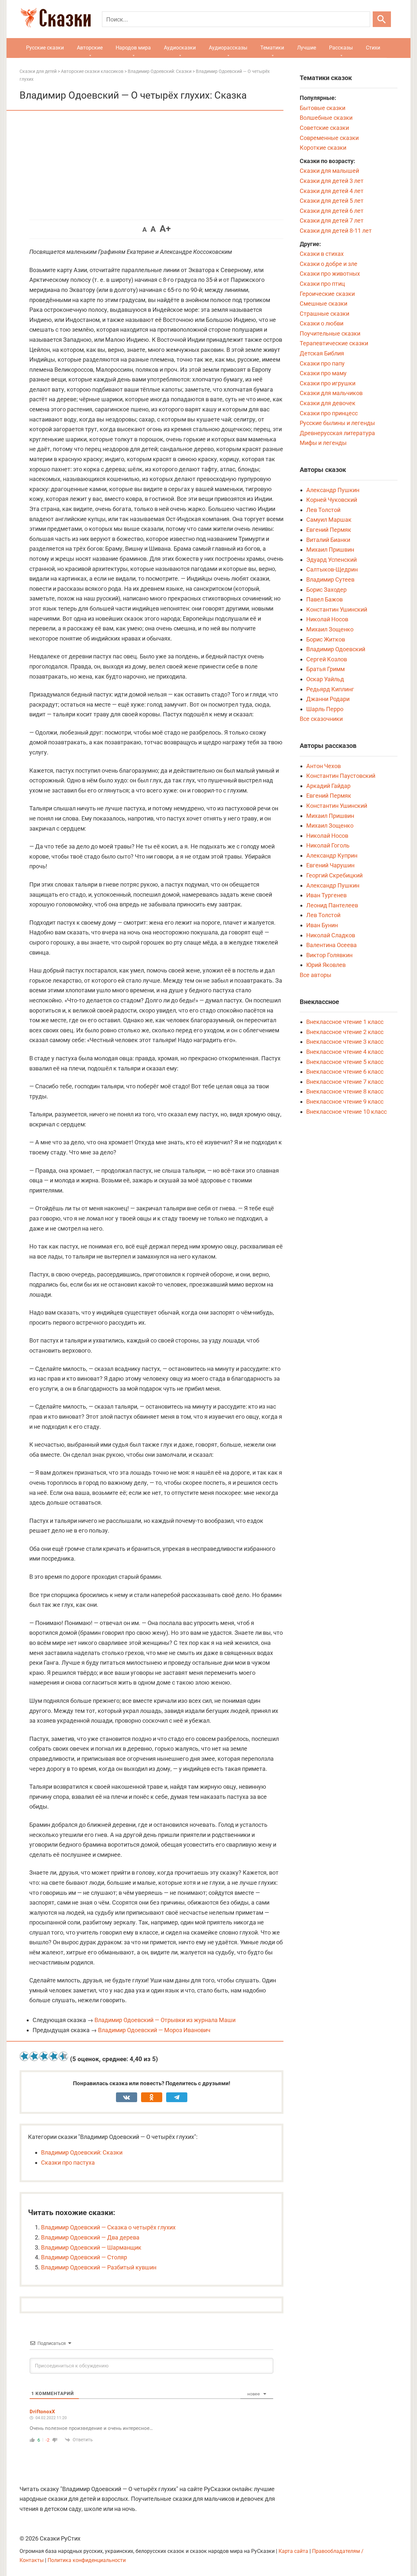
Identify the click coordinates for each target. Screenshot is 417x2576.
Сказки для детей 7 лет (332, 220)
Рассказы (341, 48)
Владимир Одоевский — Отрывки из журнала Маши (165, 2020)
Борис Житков (326, 639)
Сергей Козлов (327, 659)
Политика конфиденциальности (87, 2560)
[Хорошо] (54, 2056)
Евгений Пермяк (329, 530)
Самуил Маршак (329, 520)
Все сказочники (321, 719)
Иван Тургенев (326, 895)
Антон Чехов (324, 766)
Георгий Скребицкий (334, 875)
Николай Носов (327, 619)
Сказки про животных (330, 274)
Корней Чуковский (332, 500)
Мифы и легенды (323, 443)
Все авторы (316, 975)
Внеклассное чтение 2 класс (345, 1032)
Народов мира (133, 48)
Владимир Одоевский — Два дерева (90, 2237)
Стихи (373, 48)
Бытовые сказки (323, 108)
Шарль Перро (325, 709)
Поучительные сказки (330, 333)
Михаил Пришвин (330, 550)
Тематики (272, 48)
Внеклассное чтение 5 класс (345, 1062)
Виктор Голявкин (329, 955)
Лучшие (307, 48)
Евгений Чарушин (330, 865)
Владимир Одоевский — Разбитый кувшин (99, 2267)
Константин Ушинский (337, 609)
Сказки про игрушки (328, 383)
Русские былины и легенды (337, 423)
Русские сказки (45, 48)
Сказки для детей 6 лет (332, 211)
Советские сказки (324, 128)
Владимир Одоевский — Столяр (84, 2257)
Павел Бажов (324, 599)
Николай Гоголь (328, 845)
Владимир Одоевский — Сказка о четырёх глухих (108, 2227)
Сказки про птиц (322, 284)
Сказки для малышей (329, 171)
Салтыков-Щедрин (332, 569)
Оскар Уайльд (325, 679)
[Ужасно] (24, 2056)
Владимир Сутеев (330, 579)
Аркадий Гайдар (328, 786)
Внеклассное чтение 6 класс (345, 1072)
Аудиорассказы (228, 48)
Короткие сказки (323, 148)
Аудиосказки (180, 48)
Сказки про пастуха (68, 2163)
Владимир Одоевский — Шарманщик (91, 2247)
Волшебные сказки (326, 118)
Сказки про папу (322, 363)
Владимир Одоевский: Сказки (82, 2152)
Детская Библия (322, 353)
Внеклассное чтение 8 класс (345, 1091)
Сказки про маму (323, 373)
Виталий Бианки (328, 540)
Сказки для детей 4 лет (332, 191)
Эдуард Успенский (331, 560)
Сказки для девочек (328, 403)
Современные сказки (329, 138)
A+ (165, 229)
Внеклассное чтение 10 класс (346, 1112)
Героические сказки (327, 294)
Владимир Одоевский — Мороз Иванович (154, 2030)
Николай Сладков (331, 935)
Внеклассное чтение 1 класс (345, 1022)
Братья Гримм (325, 669)
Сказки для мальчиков (331, 393)
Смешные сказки (324, 303)
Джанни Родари (328, 699)
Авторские (90, 48)
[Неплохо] (44, 2056)
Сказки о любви (322, 323)
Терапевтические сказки (334, 343)
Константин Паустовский (341, 776)
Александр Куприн (332, 855)
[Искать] (382, 19)
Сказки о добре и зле (329, 264)
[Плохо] (34, 2056)
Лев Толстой (323, 510)
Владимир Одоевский (336, 649)
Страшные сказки (324, 314)
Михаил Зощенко (330, 629)
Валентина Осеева (331, 945)
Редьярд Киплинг (330, 689)
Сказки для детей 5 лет (332, 201)
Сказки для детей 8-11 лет (336, 231)
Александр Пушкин (333, 490)
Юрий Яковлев (326, 965)
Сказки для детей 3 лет (332, 181)
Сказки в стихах (322, 254)
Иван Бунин (322, 925)
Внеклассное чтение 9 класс (345, 1102)
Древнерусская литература (337, 433)
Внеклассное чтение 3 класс (345, 1042)
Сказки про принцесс (329, 413)
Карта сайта (293, 2551)
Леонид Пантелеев (332, 905)
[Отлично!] (64, 2056)
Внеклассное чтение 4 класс (345, 1052)
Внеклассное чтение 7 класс (345, 1082)
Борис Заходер (326, 590)
